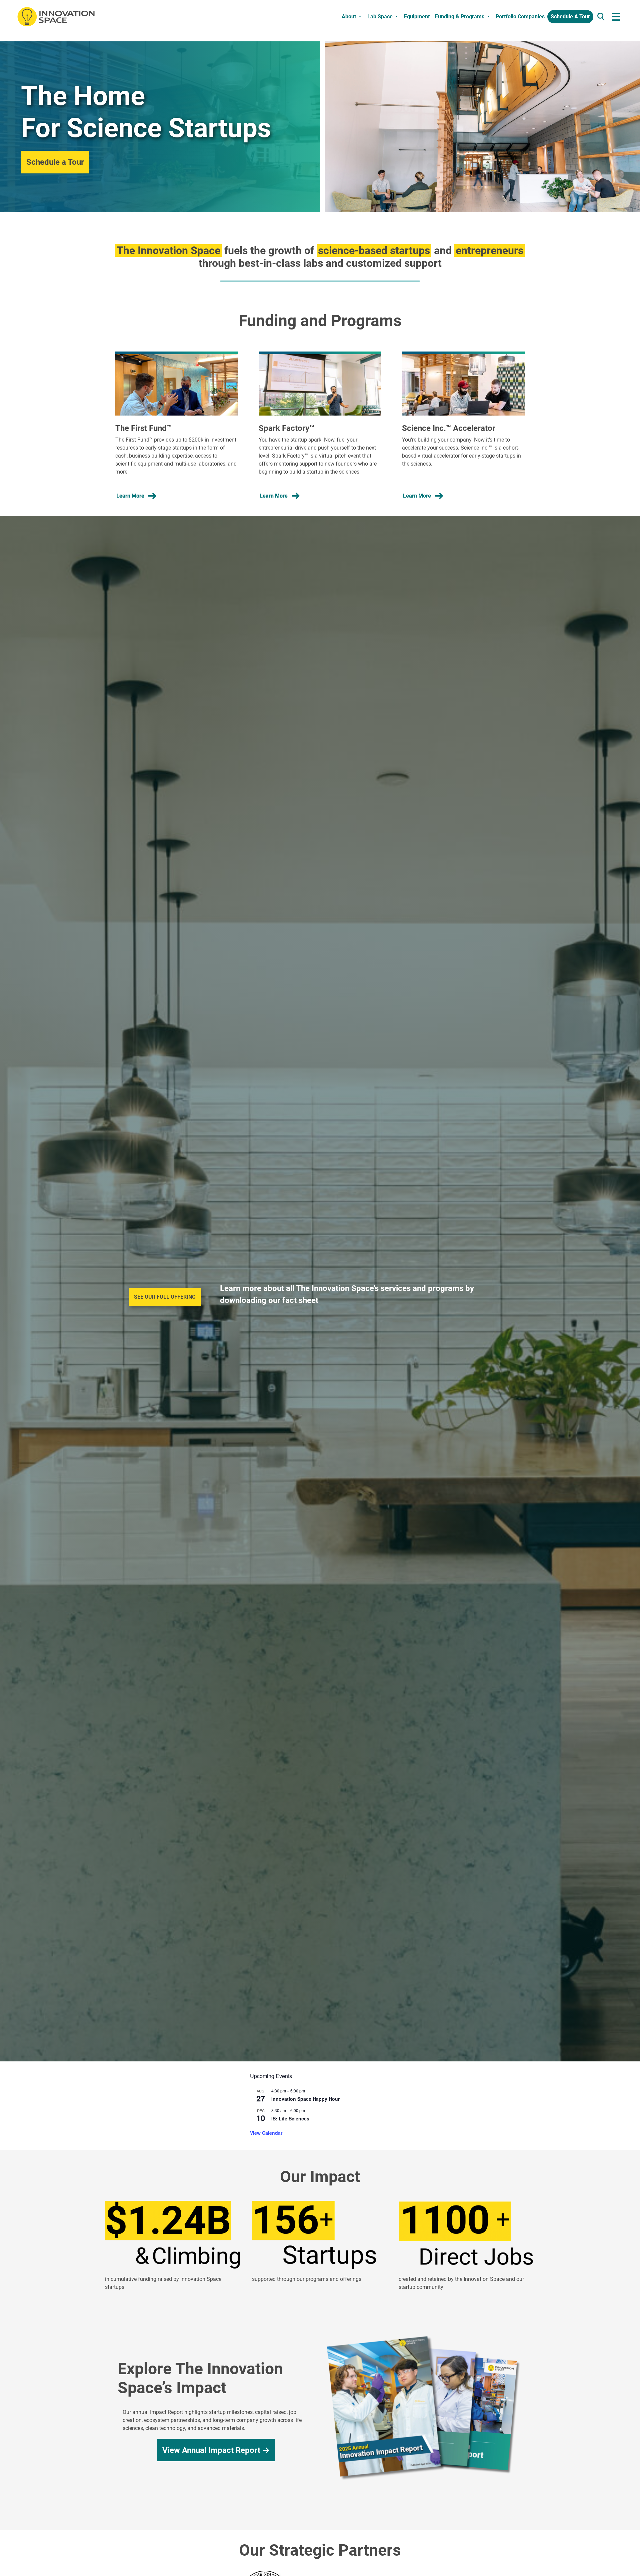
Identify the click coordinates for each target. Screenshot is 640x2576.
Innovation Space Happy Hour (305, 2099)
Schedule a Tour (55, 162)
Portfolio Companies (520, 17)
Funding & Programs (460, 17)
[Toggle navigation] (616, 17)
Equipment (417, 17)
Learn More (130, 496)
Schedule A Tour (570, 17)
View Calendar (266, 2133)
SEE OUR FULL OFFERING (165, 1297)
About (349, 17)
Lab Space (380, 17)
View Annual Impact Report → (216, 2450)
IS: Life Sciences (290, 2118)
